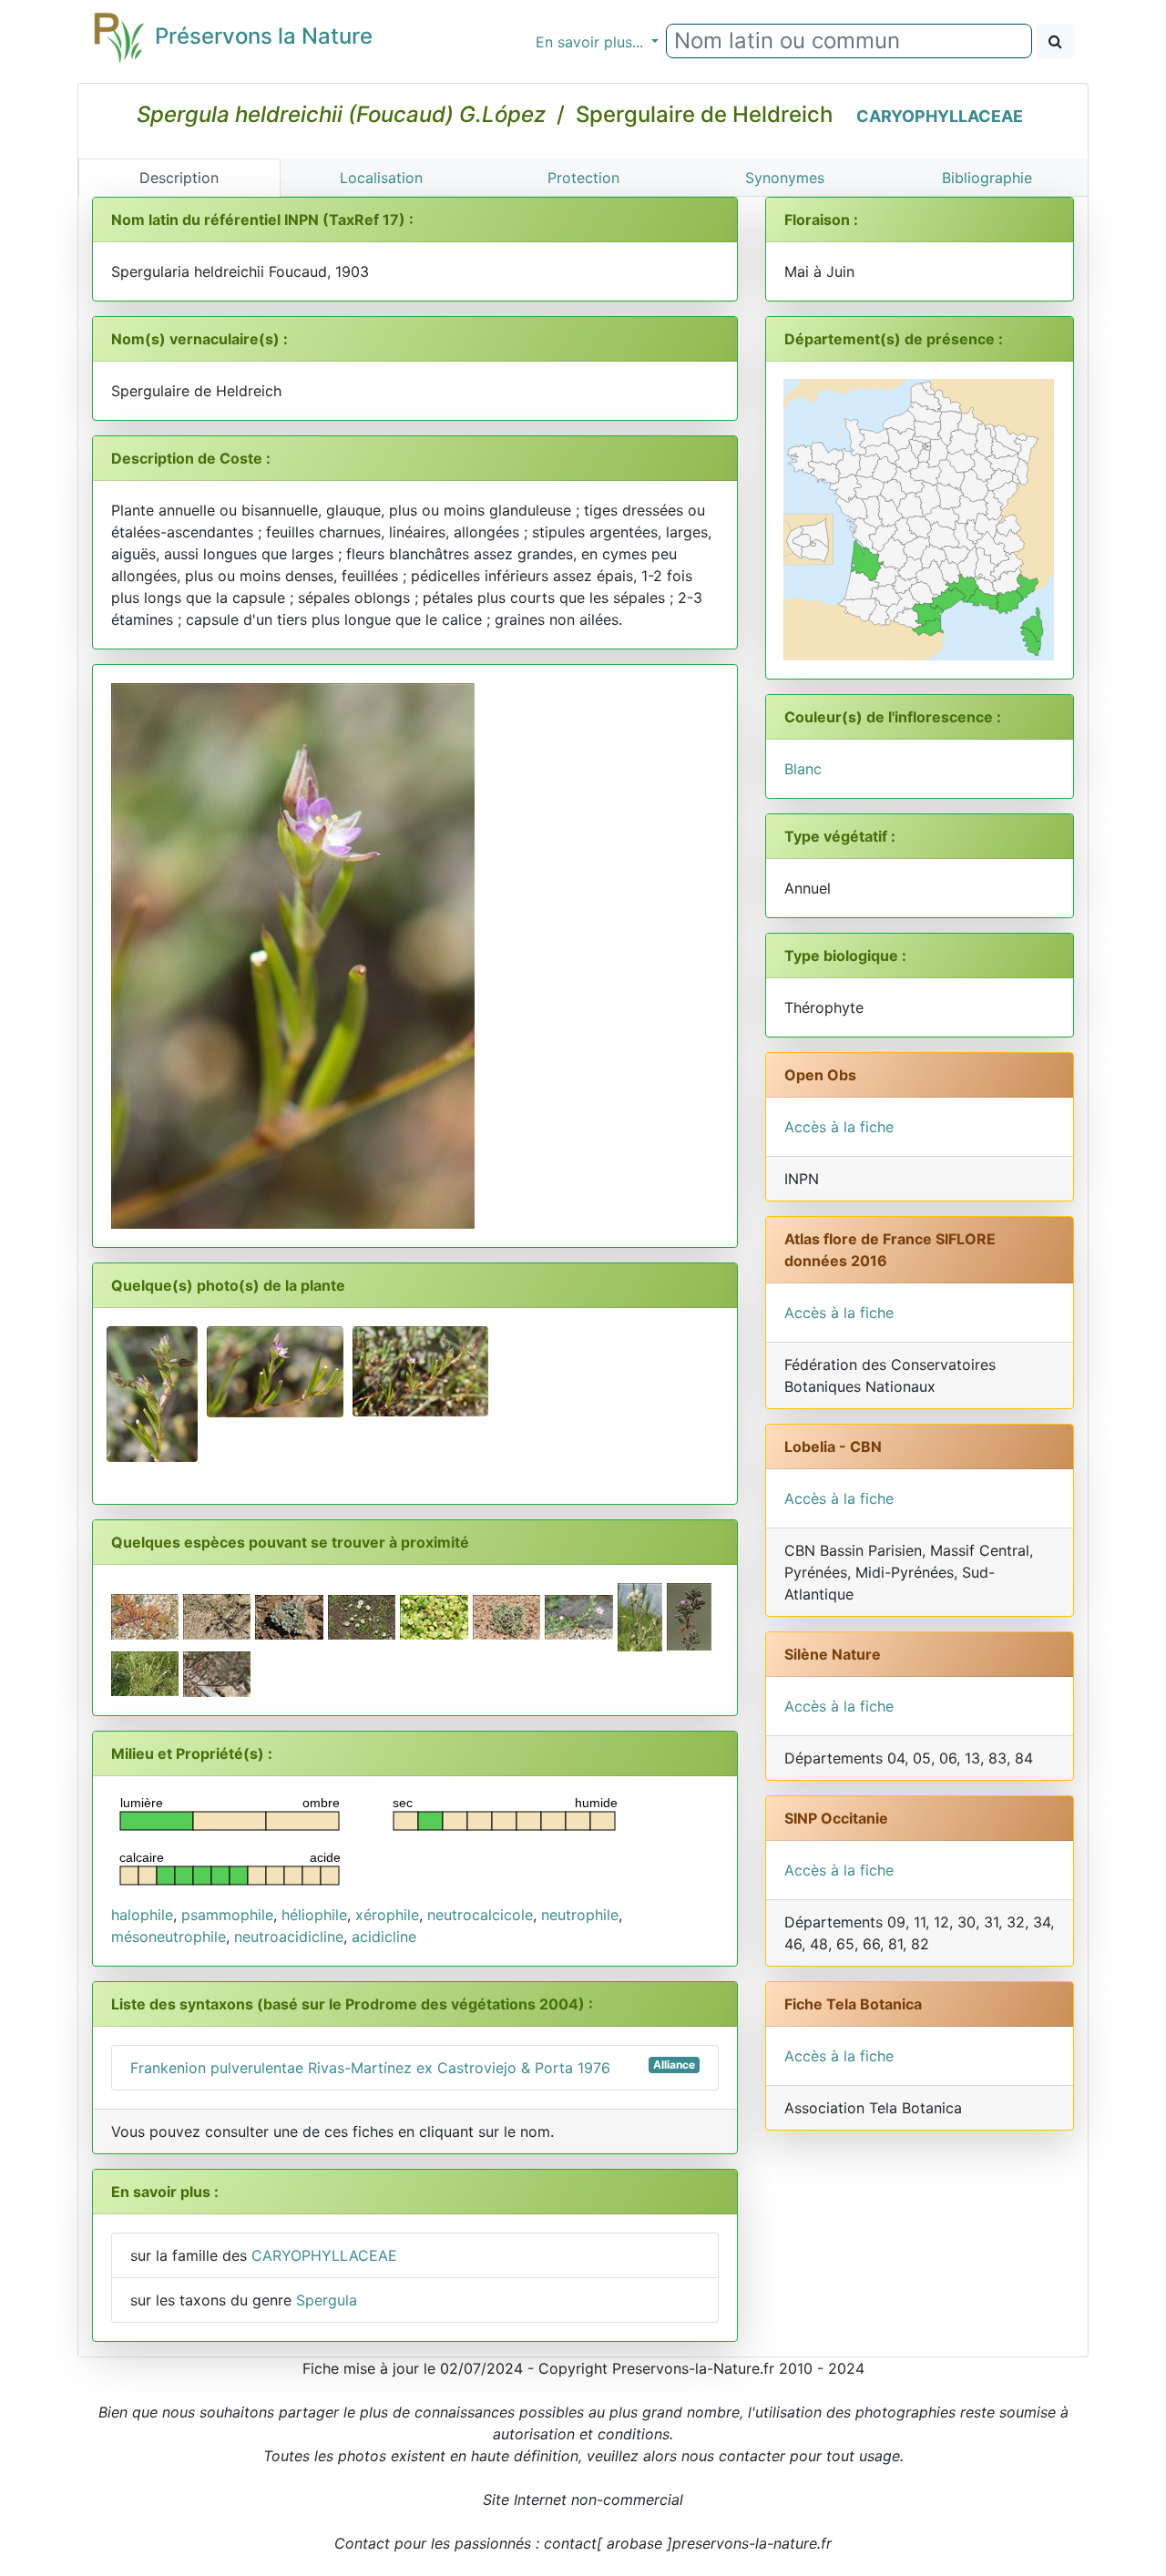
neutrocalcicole (480, 1915)
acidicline (384, 1937)
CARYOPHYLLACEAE (940, 116)
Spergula (327, 2300)
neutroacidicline (289, 1937)
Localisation (381, 178)
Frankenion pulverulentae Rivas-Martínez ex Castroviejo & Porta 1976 (413, 2067)
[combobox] (849, 41)
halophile (142, 1915)
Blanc (803, 769)
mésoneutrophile (169, 1937)
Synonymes (785, 178)
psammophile (227, 1915)
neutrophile (580, 1915)
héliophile (314, 1915)
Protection (583, 178)
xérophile (387, 1915)
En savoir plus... (592, 42)
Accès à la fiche (839, 1127)
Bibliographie (987, 178)
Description (179, 178)
